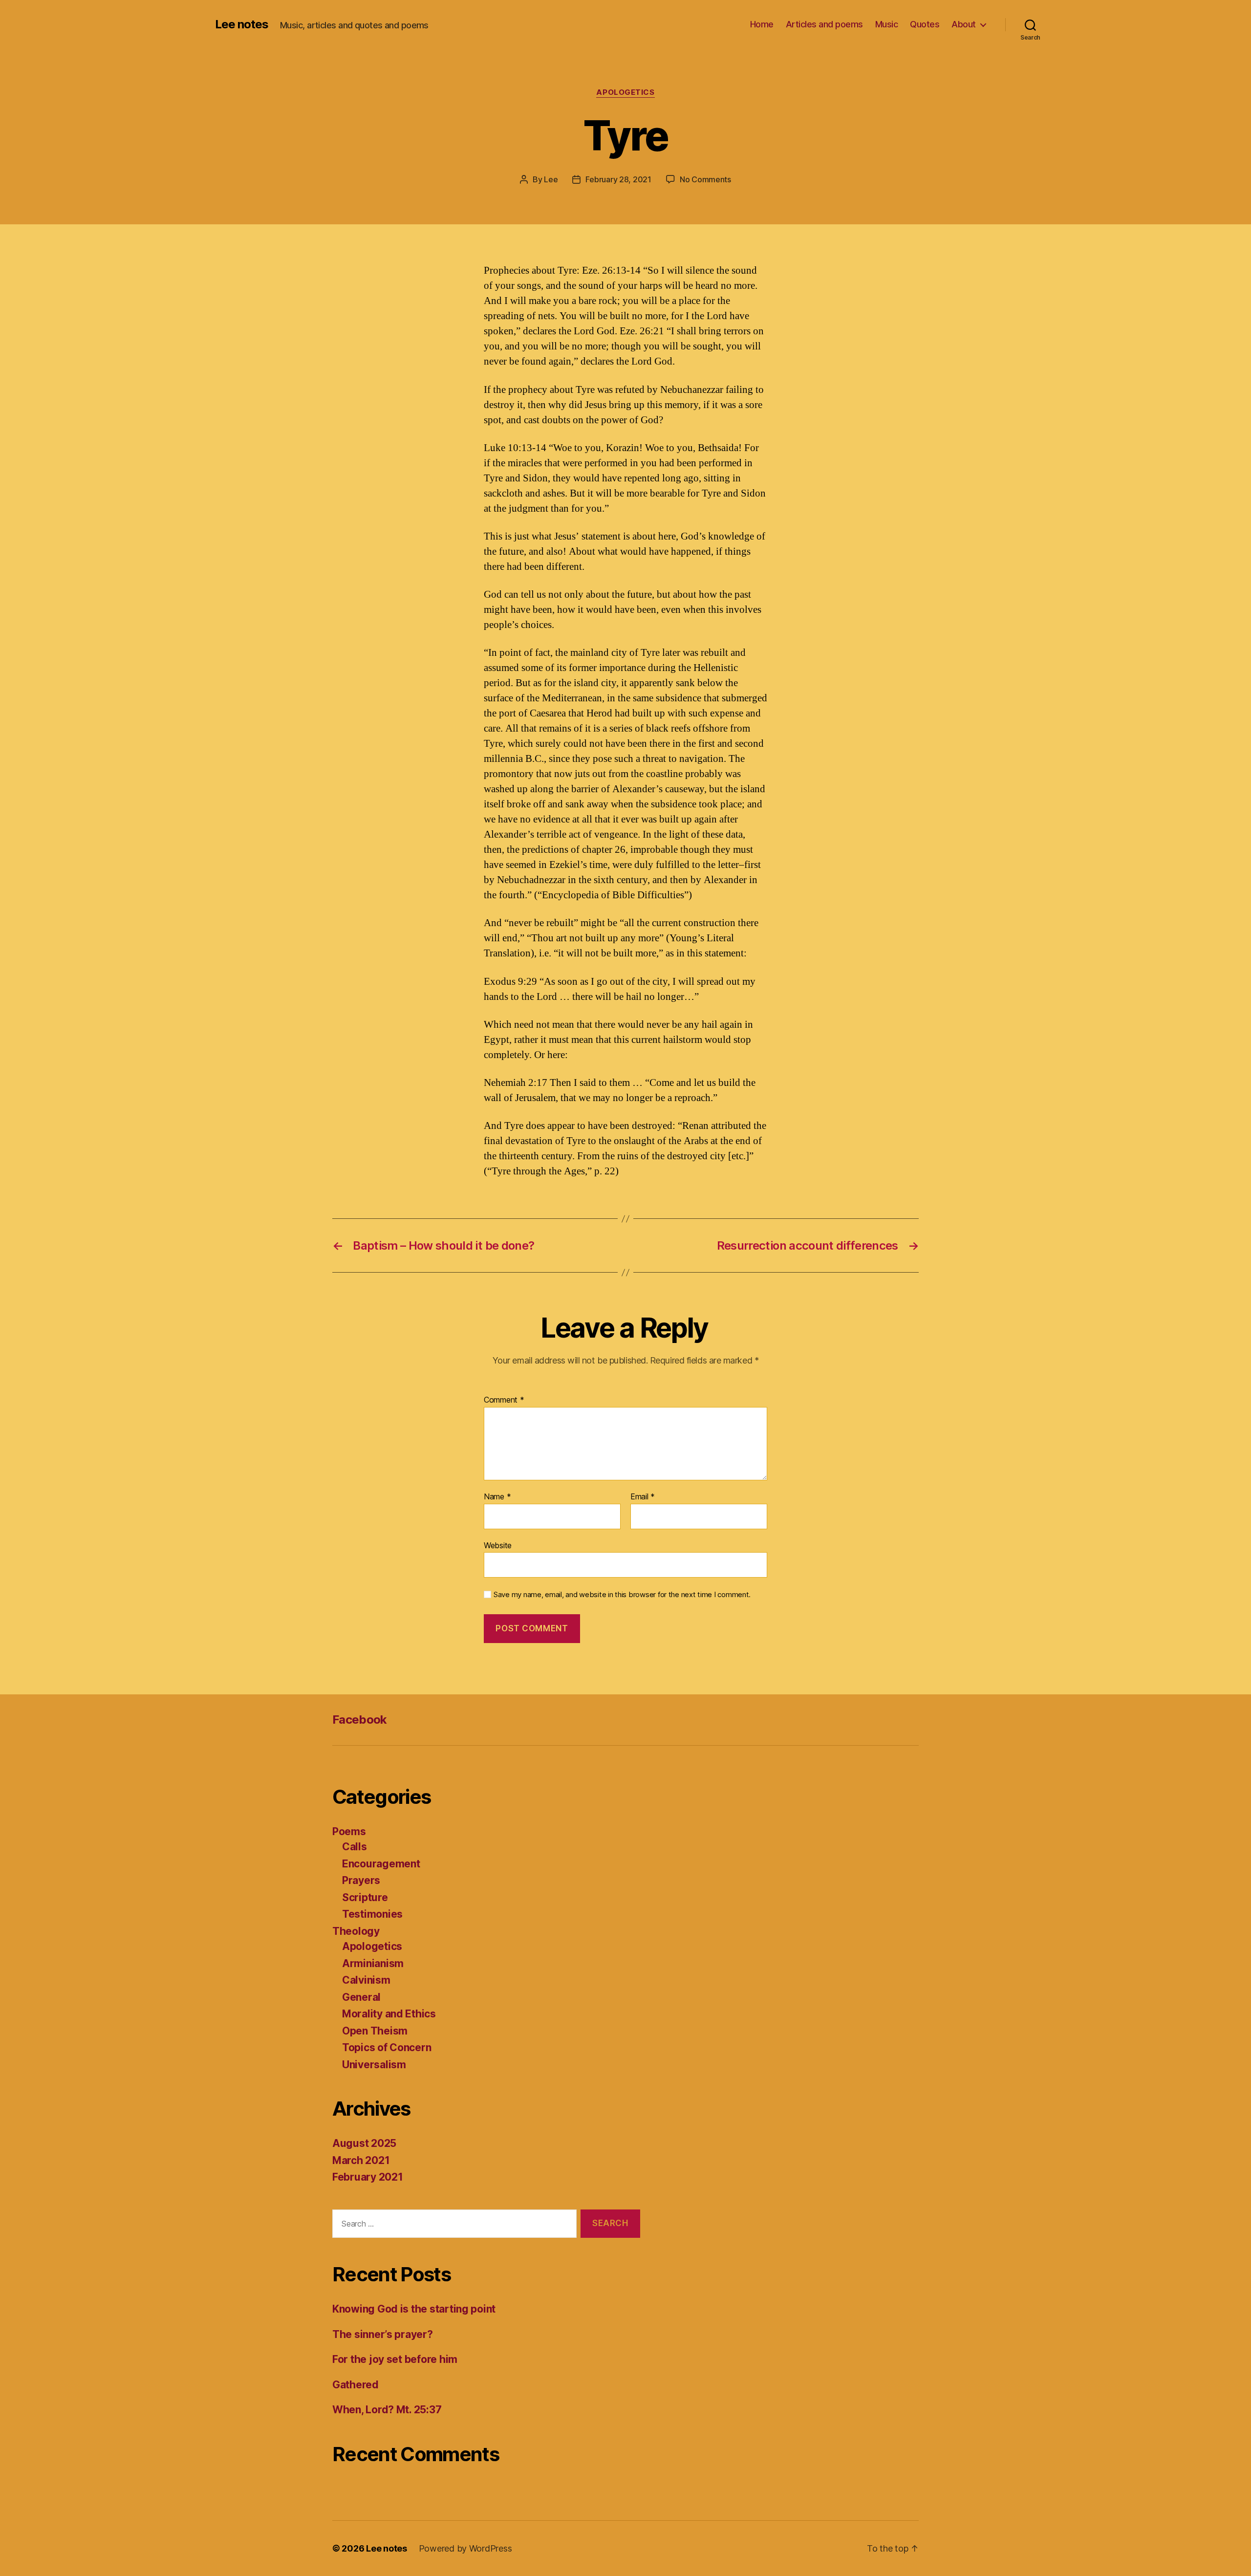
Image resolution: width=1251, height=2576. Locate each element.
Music (887, 24)
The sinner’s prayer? (383, 2334)
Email (643, 1497)
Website (498, 1545)
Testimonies (372, 1914)
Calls (355, 1847)
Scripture (365, 1897)
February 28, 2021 (618, 179)
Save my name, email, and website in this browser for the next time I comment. (622, 1595)
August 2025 (364, 2143)
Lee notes (242, 24)
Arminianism (373, 1963)
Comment (504, 1400)
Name (497, 1497)
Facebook (360, 1720)
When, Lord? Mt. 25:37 (387, 2410)
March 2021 (361, 2160)
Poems (349, 1831)
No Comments (705, 179)
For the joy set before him (395, 2359)
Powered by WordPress (465, 2548)
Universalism (374, 2065)
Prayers (361, 1880)
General (361, 1997)
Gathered (356, 2385)
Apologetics (625, 92)
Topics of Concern (387, 2047)
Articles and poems (824, 24)
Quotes (925, 24)
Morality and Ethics (389, 2014)
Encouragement (381, 1864)
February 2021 (368, 2177)
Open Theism (375, 2031)
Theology (356, 1931)
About (964, 24)
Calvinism (366, 1980)
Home (762, 24)
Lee (551, 179)
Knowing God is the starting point (414, 2309)
